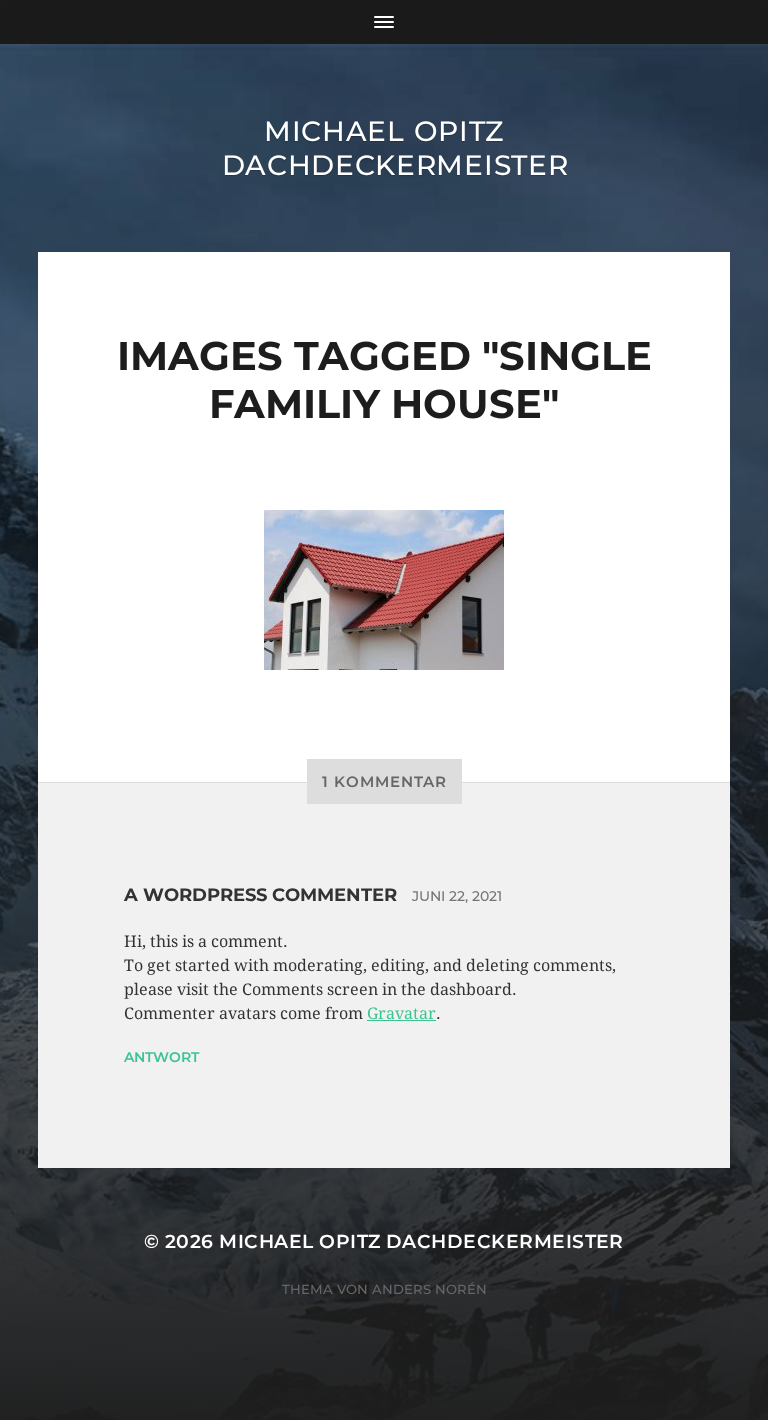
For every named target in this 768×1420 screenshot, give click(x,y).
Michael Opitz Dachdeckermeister (395, 148)
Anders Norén (429, 1289)
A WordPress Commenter (260, 895)
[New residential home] (384, 590)
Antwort (161, 1057)
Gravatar (401, 1013)
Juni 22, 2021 (457, 896)
